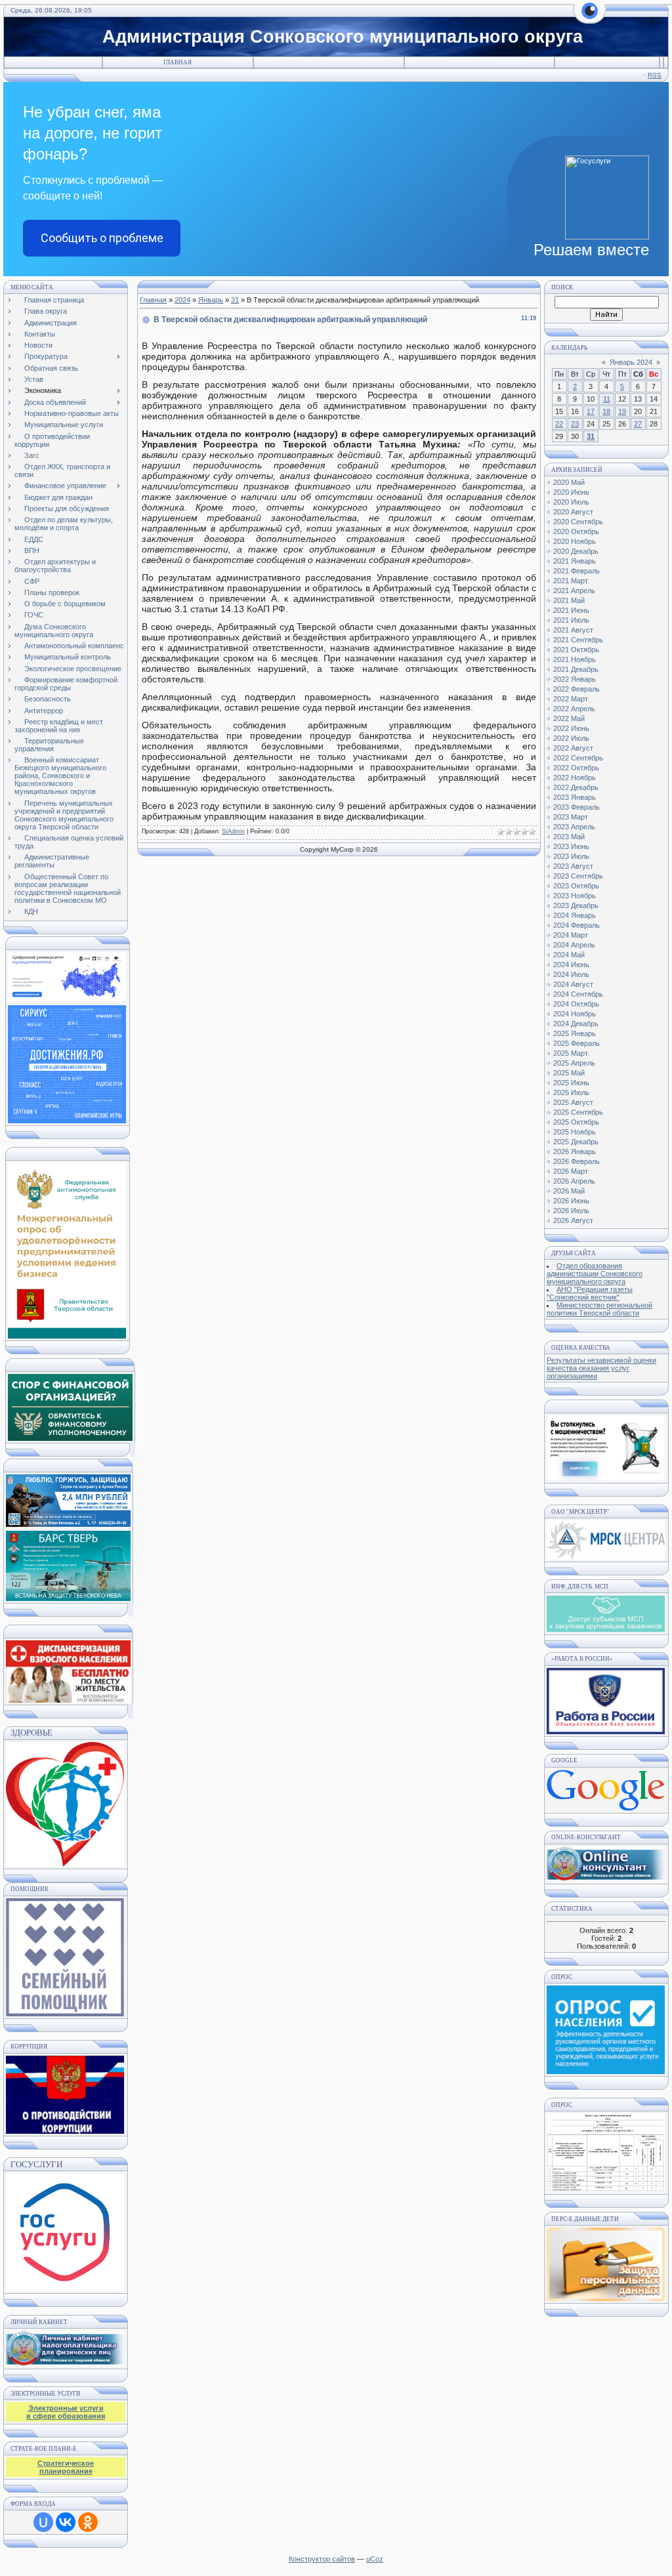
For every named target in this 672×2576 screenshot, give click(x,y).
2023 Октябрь (576, 886)
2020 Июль (571, 502)
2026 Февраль (577, 1161)
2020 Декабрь (576, 551)
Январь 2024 (631, 362)
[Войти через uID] (43, 2522)
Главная (178, 62)
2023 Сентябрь (578, 876)
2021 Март (571, 581)
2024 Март (571, 935)
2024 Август (573, 984)
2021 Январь (575, 561)
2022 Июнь (571, 728)
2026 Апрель (574, 1181)
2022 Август (573, 748)
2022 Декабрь (576, 787)
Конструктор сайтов (322, 2559)
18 (606, 411)
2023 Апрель (574, 827)
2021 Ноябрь (575, 659)
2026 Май (569, 1191)
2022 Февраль (577, 689)
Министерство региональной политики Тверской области (599, 1309)
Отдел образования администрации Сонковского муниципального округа (595, 1274)
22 (559, 424)
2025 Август (573, 1102)
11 (607, 399)
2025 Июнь (571, 1083)
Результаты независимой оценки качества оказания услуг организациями (601, 1368)
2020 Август (573, 512)
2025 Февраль (577, 1043)
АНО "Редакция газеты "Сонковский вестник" (590, 1293)
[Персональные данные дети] (606, 2298)
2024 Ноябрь (575, 1014)
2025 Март (571, 1053)
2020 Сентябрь (578, 522)
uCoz (375, 2559)
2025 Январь (575, 1033)
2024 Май (569, 955)
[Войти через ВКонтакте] (66, 2522)
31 (235, 300)
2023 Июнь (571, 846)
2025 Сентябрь (578, 1112)
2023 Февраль (577, 807)
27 (638, 424)
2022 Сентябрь (578, 758)
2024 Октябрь (576, 1004)
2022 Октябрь (576, 768)
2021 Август (573, 630)
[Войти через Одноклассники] (88, 2522)
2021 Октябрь (576, 650)
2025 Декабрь (576, 1142)
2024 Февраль (577, 925)
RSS (655, 75)
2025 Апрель (574, 1063)
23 (575, 424)
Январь (211, 300)
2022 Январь (575, 679)
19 (622, 411)
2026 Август (573, 1220)
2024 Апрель (574, 945)
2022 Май (569, 718)
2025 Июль (571, 1092)
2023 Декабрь (576, 905)
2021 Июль (571, 620)
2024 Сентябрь (578, 994)
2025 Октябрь (576, 1122)
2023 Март (571, 817)
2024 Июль (571, 974)
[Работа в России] (606, 1732)
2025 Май (569, 1073)
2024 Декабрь (576, 1024)
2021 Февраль (577, 571)
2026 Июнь (571, 1201)
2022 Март (571, 699)
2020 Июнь (571, 492)
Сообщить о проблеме (102, 238)
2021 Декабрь (576, 669)
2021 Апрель (574, 591)
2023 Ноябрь (575, 896)
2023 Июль (571, 856)
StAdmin (233, 831)
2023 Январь (575, 797)
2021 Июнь (571, 610)
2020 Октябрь (576, 531)
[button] (590, 18)
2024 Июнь (571, 965)
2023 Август (573, 866)
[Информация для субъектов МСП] (606, 1630)
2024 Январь (575, 915)
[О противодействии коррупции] (65, 2092)
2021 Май (569, 600)
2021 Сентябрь (578, 640)
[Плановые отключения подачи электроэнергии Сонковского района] (606, 1557)
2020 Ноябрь (575, 541)
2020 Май (569, 482)
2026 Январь (575, 1152)
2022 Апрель (574, 709)
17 (591, 411)
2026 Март (571, 1171)
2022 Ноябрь (575, 778)
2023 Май (569, 837)
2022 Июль (571, 738)
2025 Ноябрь (575, 1132)
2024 (182, 300)
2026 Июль (571, 1211)
